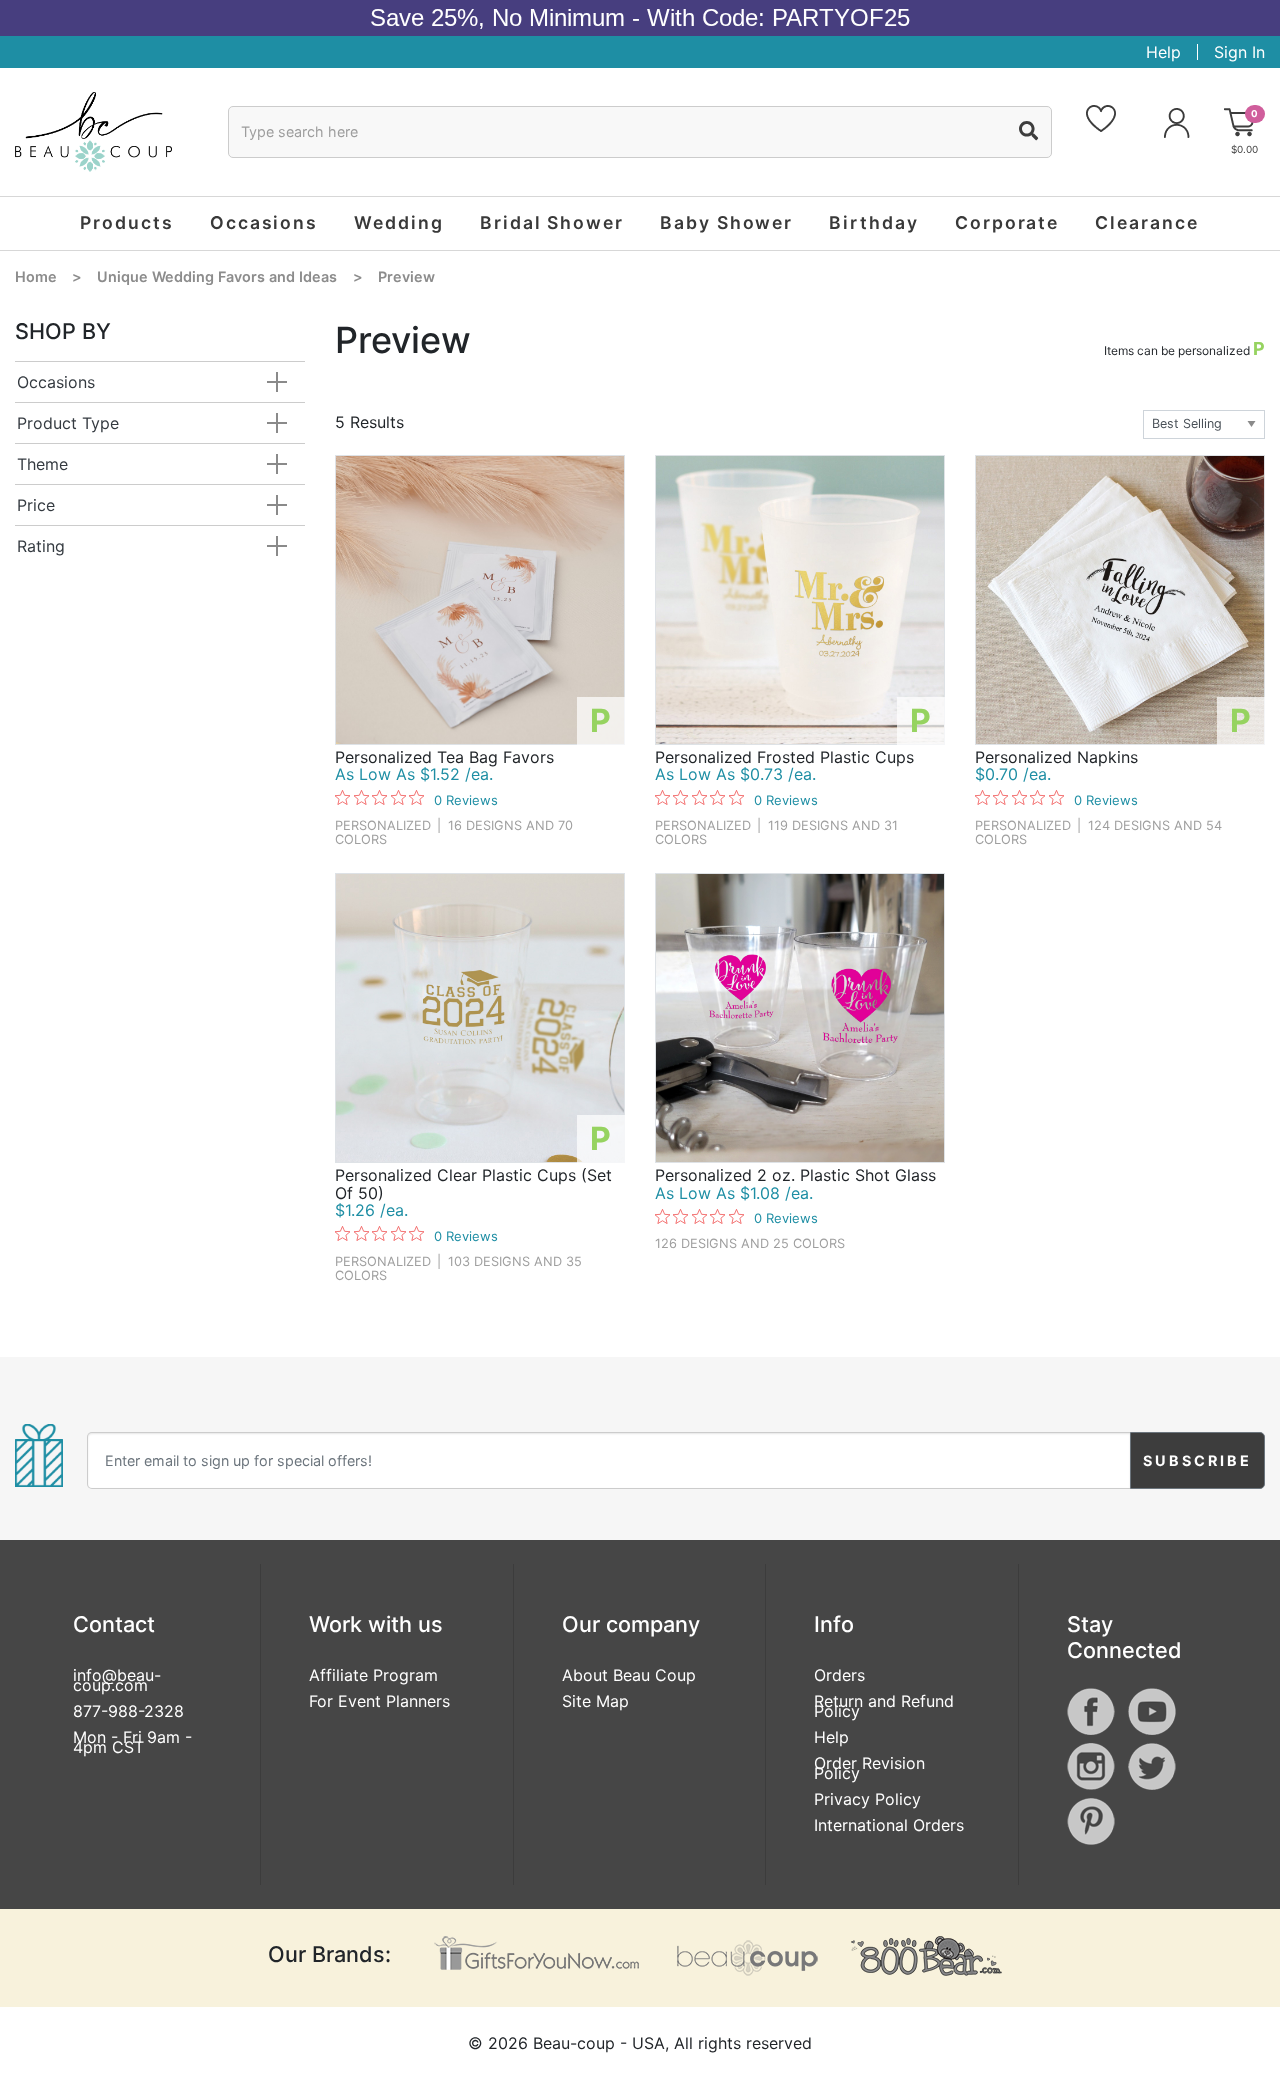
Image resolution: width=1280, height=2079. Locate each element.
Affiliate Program (373, 1675)
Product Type (68, 423)
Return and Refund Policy (884, 1706)
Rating (41, 546)
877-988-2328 (128, 1711)
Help (1163, 52)
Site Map (595, 1701)
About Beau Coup (629, 1675)
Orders (839, 1675)
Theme (42, 464)
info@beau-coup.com (117, 1680)
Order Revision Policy (869, 1768)
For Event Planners (379, 1701)
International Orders (889, 1825)
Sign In (1239, 52)
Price (36, 505)
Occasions (56, 382)
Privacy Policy (867, 1799)
